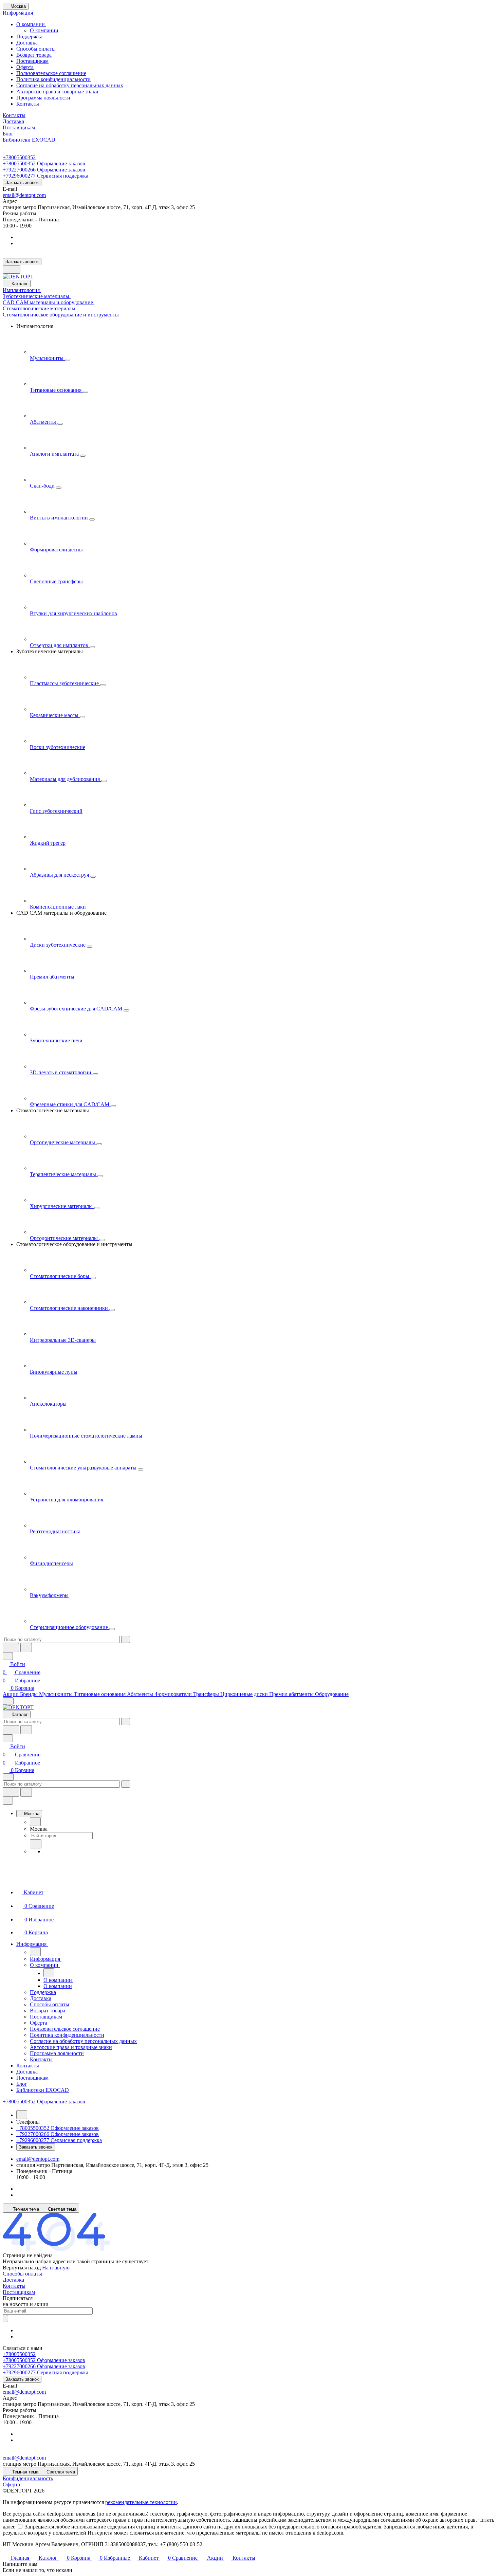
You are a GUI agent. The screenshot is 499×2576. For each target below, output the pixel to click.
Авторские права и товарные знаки (57, 92)
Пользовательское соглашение (51, 73)
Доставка (27, 43)
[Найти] (26, 1648)
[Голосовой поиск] (11, 1648)
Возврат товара (34, 55)
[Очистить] (126, 1639)
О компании (31, 24)
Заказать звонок (22, 182)
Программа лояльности (43, 98)
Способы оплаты (36, 49)
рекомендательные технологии (141, 2502)
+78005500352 (19, 157)
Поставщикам (32, 61)
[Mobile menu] (8, 1777)
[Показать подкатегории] (68, 360)
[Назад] (35, 1822)
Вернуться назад (22, 2268)
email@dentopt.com (24, 195)
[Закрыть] (8, 1801)
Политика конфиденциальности (53, 79)
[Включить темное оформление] (12, 269)
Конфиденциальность (28, 2478)
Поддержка (29, 36)
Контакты (28, 104)
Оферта (25, 67)
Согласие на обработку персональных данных (70, 85)
